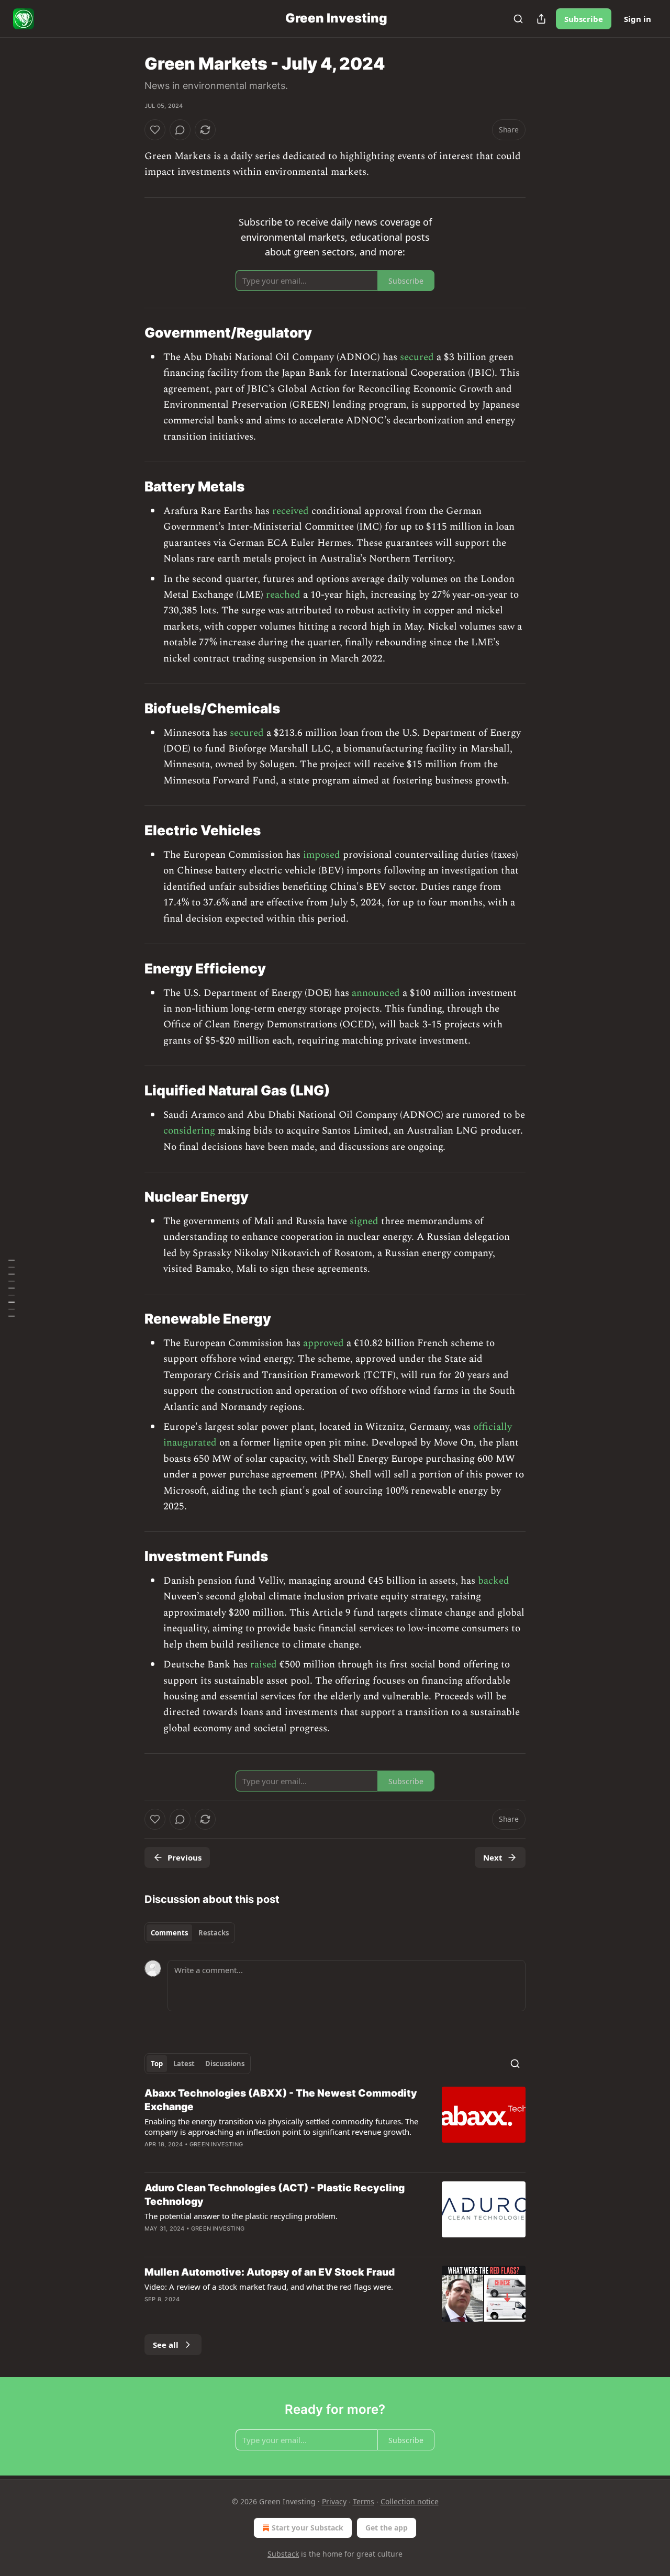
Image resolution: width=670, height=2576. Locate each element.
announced (376, 993)
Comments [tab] (169, 1933)
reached (283, 595)
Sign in (638, 19)
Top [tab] (157, 2064)
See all (166, 2345)
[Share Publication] (541, 19)
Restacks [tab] (214, 1933)
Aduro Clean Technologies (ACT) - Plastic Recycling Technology (275, 2195)
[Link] (130, 333)
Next (493, 1857)
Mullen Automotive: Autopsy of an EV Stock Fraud (270, 2272)
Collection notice (410, 2501)
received (291, 511)
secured (417, 357)
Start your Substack (308, 2528)
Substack (283, 2554)
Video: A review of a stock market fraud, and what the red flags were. (269, 2287)
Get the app (387, 2528)
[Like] (155, 130)
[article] (335, 2125)
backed (494, 1581)
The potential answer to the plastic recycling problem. (241, 2216)
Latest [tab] (184, 2064)
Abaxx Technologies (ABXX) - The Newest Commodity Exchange (281, 2100)
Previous (185, 1857)
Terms (364, 2501)
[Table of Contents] (12, 1288)
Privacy (334, 2501)
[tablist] (190, 1933)
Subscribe (584, 19)
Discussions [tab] (225, 2064)
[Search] (518, 19)
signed (364, 1221)
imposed (322, 855)
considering (189, 1131)
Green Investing (216, 2144)
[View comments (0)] (180, 130)
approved (323, 1343)
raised (264, 1665)
